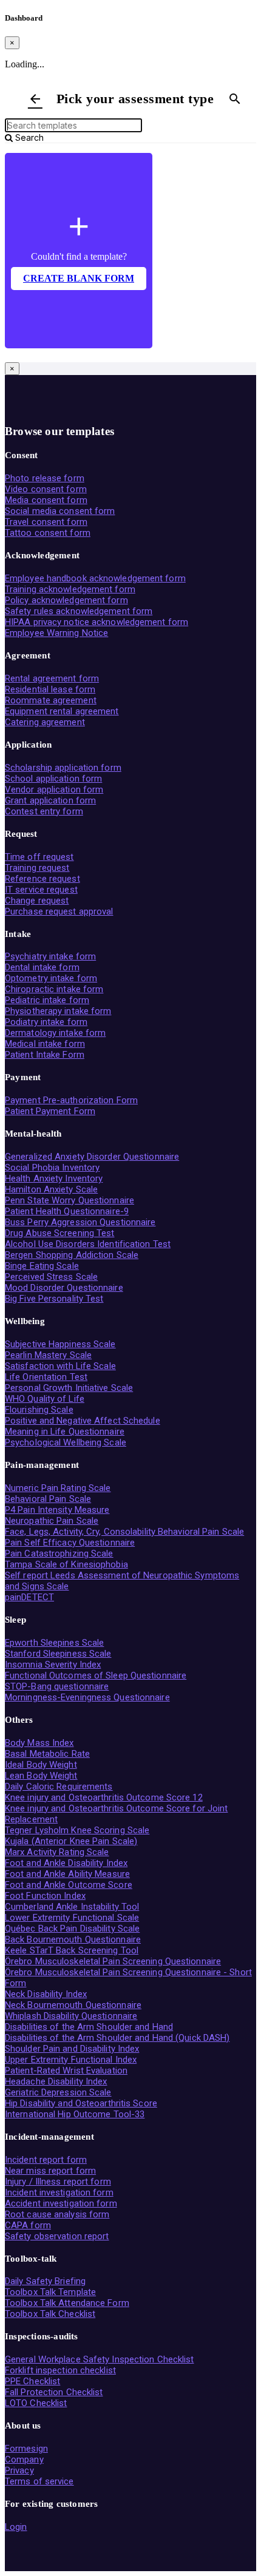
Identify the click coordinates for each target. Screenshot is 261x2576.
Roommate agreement (51, 700)
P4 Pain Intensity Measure (57, 1510)
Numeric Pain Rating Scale (58, 1488)
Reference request (42, 879)
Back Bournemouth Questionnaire (73, 1939)
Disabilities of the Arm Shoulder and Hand (89, 2027)
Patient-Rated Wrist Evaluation (66, 2071)
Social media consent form (60, 511)
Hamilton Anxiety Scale (51, 1189)
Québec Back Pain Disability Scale (72, 1929)
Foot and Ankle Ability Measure (67, 1874)
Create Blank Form (79, 278)
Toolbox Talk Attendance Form (67, 2303)
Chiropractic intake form (54, 989)
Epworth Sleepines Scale (54, 1643)
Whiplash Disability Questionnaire (71, 2016)
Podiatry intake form (46, 1022)
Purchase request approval (59, 911)
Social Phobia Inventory (52, 1168)
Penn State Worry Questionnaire (69, 1200)
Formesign (26, 2449)
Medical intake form (45, 1044)
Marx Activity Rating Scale (57, 1852)
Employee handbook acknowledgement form (95, 578)
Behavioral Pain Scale (48, 1499)
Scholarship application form (63, 768)
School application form (53, 779)
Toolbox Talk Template (50, 2292)
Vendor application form (54, 789)
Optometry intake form (51, 978)
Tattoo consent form (48, 533)
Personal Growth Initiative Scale (69, 1388)
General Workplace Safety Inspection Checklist (100, 2359)
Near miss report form (50, 2171)
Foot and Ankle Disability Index (66, 1863)
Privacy (19, 2470)
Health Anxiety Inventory (54, 1178)
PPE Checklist (32, 2381)
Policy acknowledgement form (66, 600)
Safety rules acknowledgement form (79, 611)
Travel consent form (46, 522)
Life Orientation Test (46, 1377)
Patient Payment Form (50, 1111)
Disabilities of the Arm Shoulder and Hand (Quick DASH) (117, 2038)
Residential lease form (50, 689)
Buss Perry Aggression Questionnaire (80, 1222)
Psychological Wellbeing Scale (66, 1442)
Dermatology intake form (55, 1033)
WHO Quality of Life (45, 1399)
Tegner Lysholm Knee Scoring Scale (77, 1830)
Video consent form (46, 489)
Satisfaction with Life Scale (60, 1366)
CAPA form (28, 2225)
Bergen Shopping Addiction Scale (72, 1255)
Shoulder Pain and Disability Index (72, 2049)
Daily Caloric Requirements (59, 1787)
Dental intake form (42, 967)
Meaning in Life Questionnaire (65, 1432)
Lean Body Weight (41, 1776)
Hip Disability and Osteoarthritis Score (81, 2103)
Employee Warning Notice (56, 633)
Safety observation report (57, 2236)
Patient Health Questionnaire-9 (67, 1211)
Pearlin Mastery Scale (48, 1355)
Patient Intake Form (45, 1055)
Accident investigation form (61, 2203)
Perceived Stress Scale (51, 1277)
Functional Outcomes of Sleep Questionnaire (96, 1675)
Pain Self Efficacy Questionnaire (70, 1543)
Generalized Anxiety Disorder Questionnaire (92, 1157)
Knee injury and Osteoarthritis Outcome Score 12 (104, 1797)
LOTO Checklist (36, 2403)
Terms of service (39, 2481)
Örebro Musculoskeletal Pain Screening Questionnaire (113, 1961)
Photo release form (45, 478)
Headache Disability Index (56, 2081)
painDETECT (29, 1597)
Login (16, 2527)
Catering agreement (45, 722)
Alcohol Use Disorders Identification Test (88, 1244)
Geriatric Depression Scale (58, 2092)
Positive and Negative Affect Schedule (83, 1421)
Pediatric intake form (47, 1000)
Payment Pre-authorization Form (71, 1100)
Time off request (39, 857)
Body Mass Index (39, 1743)
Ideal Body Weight (41, 1765)
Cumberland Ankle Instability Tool (72, 1907)
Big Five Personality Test (54, 1299)
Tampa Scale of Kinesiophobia (66, 1564)
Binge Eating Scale (42, 1266)
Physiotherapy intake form (58, 1011)
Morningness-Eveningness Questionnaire (87, 1697)
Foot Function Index (45, 1896)
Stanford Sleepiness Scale (58, 1654)
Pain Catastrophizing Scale (59, 1553)
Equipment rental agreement (62, 711)
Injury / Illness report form (58, 2182)
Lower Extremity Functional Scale (72, 1918)
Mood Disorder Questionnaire (64, 1288)
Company (24, 2459)
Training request (37, 868)
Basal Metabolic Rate (47, 1754)
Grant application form (50, 800)
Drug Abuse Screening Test (60, 1233)
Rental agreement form (52, 678)
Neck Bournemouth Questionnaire (73, 2005)
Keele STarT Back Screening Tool (72, 1950)
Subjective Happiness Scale (60, 1344)
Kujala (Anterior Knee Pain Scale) (71, 1841)
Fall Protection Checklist (54, 2392)
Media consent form (46, 500)
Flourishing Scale (39, 1410)
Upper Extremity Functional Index (71, 2060)
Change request (37, 901)
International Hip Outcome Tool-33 (75, 2114)
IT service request (41, 890)
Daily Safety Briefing (45, 2281)
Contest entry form (44, 811)
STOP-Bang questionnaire (57, 1686)
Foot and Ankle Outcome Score (69, 1885)
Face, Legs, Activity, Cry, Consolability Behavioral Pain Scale (124, 1532)
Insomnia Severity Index (53, 1665)
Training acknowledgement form (70, 589)
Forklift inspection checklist (60, 2370)
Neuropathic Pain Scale (52, 1521)
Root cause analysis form (57, 2214)
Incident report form (46, 2160)
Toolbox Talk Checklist (50, 2314)
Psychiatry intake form (50, 956)
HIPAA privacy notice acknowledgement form (97, 622)
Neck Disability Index (46, 1994)
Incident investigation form (59, 2192)
